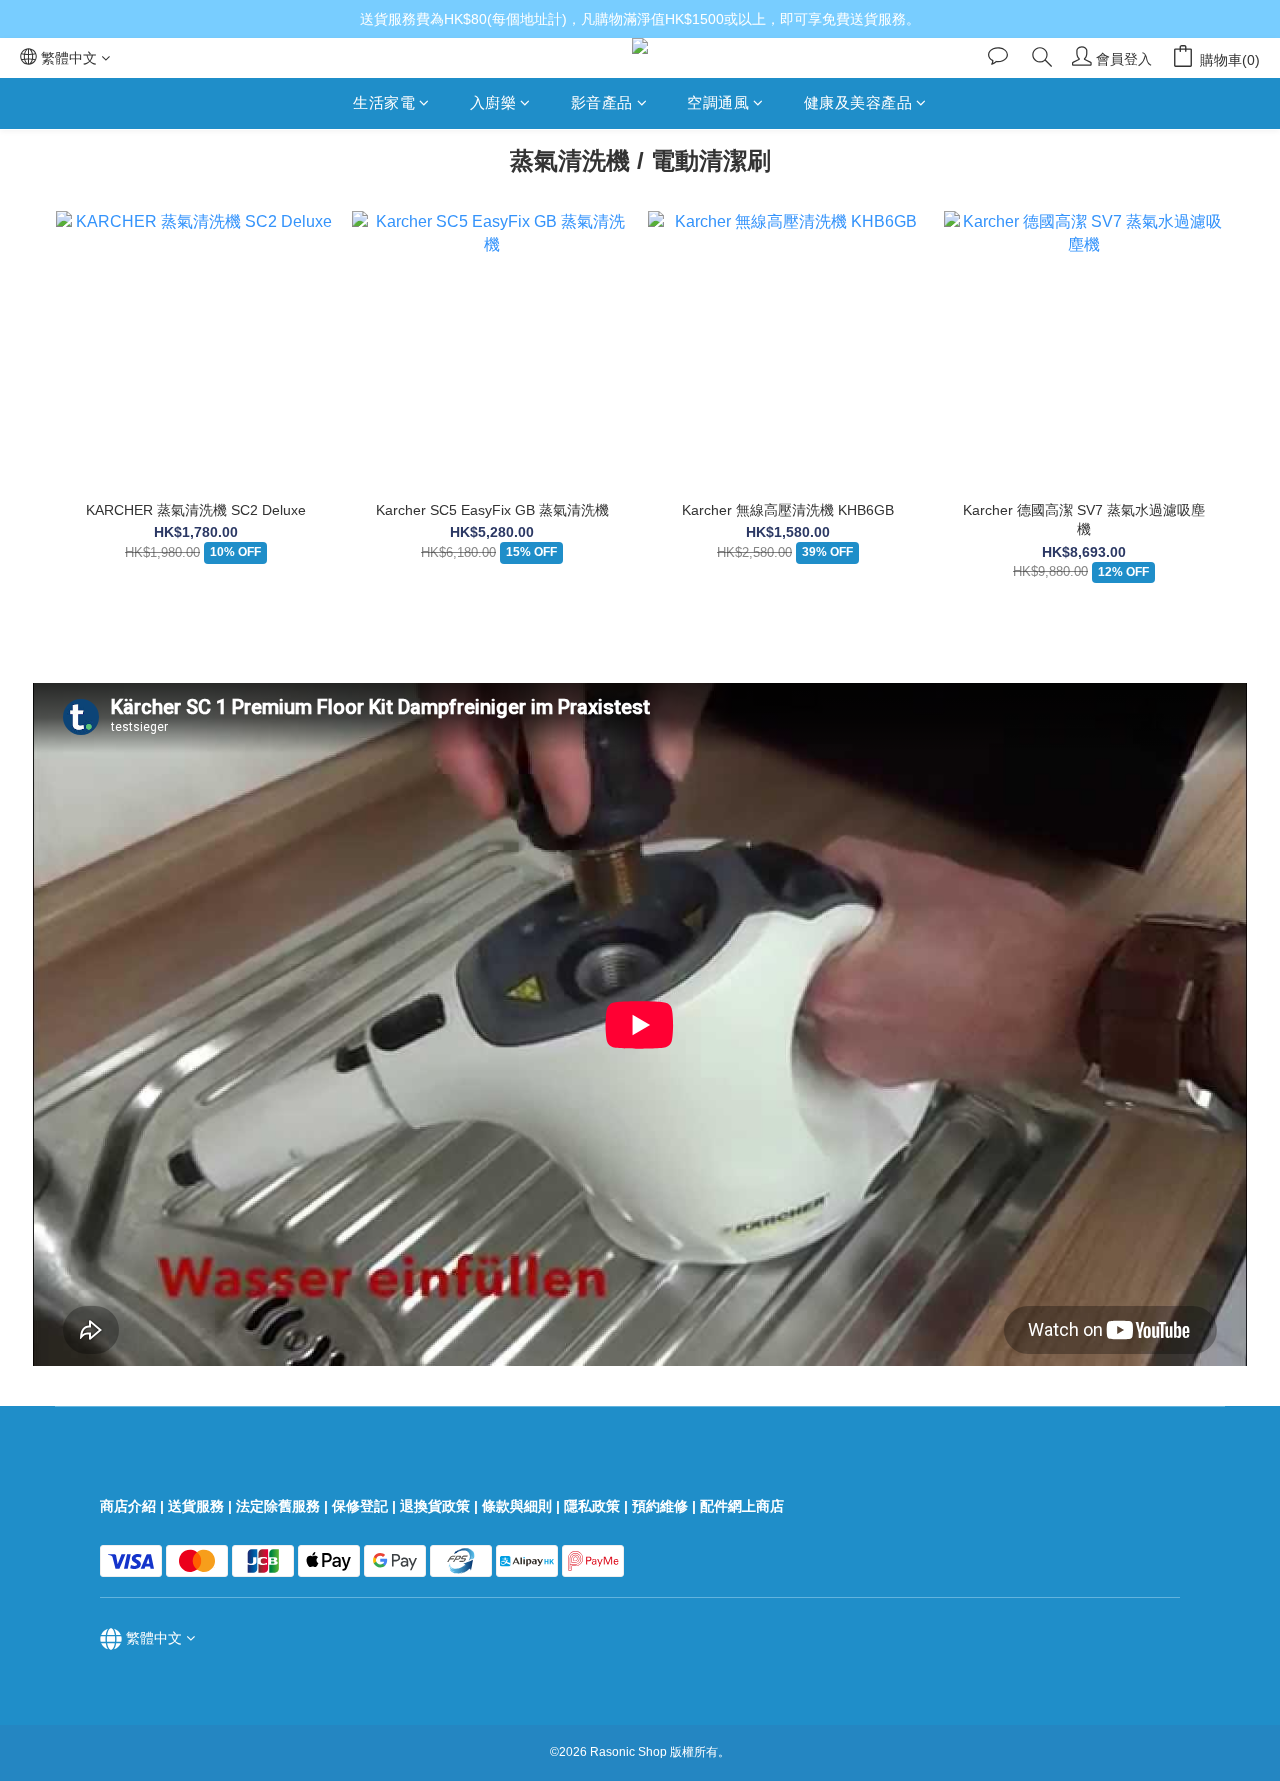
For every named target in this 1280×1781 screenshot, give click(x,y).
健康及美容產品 (858, 102)
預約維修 (660, 1506)
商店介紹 (128, 1506)
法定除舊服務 (278, 1506)
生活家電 (384, 102)
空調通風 (718, 102)
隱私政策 (592, 1506)
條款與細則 (517, 1506)
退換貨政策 (435, 1506)
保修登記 (360, 1506)
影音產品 (602, 102)
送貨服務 (196, 1506)
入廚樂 (493, 102)
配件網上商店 (744, 1506)
